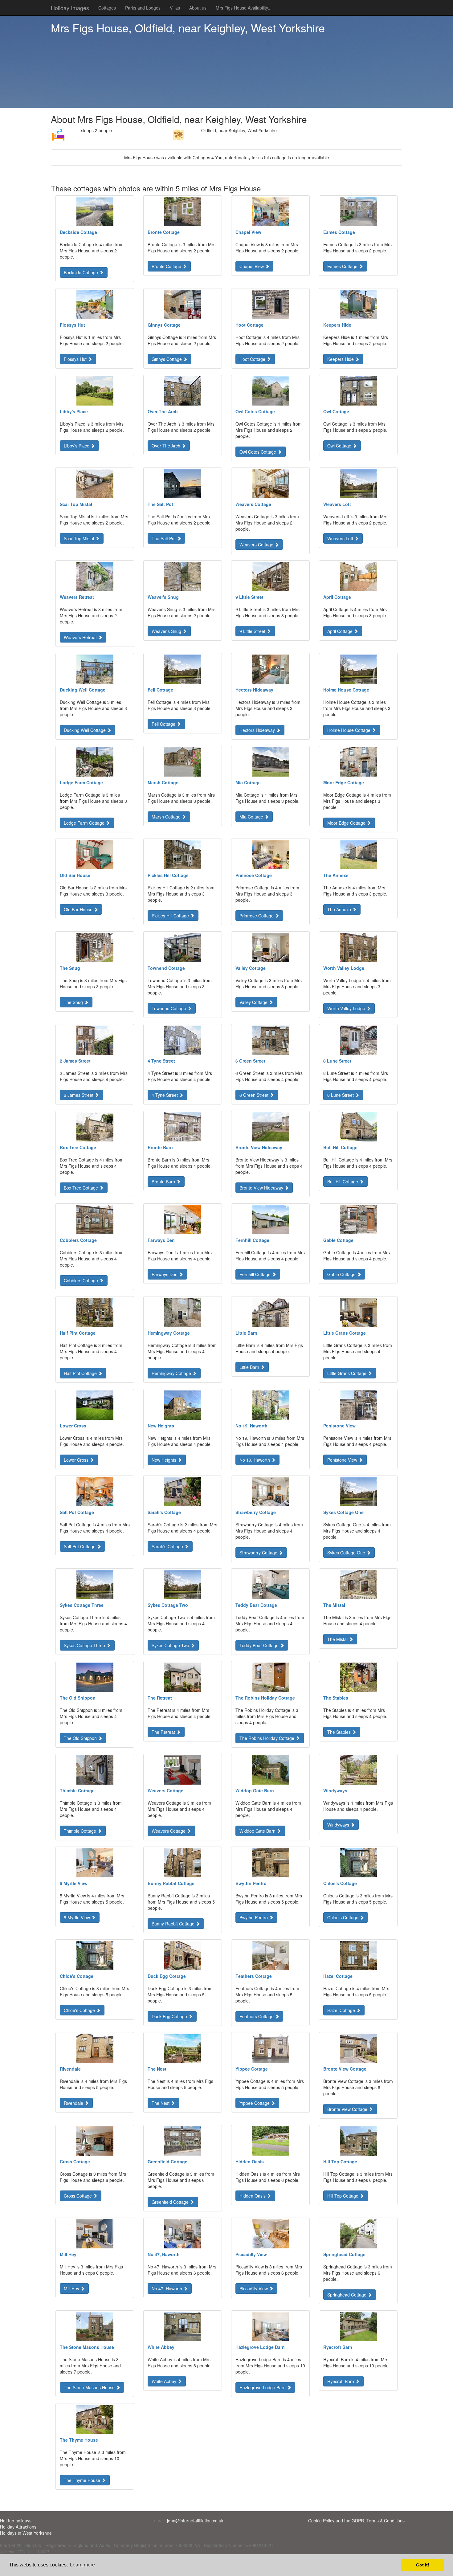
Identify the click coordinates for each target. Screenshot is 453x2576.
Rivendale (74, 2103)
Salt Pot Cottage (80, 1546)
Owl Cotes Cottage (258, 452)
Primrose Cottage (257, 916)
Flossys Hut (76, 359)
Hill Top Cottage (343, 2196)
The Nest (161, 2103)
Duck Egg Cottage (170, 2016)
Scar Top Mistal (80, 538)
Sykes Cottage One (347, 1553)
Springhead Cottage (347, 2295)
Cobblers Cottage (82, 1280)
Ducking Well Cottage (85, 730)
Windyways (339, 1825)
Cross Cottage (78, 2196)
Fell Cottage (164, 724)
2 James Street (79, 1095)
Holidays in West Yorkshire (26, 2533)
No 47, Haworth (167, 2288)
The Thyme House (83, 2480)
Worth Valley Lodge (347, 1008)
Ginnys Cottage (167, 359)
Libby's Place (77, 446)
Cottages (107, 8)
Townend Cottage (169, 1008)
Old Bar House (79, 909)
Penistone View (343, 1460)
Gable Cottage (342, 1274)
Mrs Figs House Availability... (244, 8)
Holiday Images (70, 8)
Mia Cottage (252, 817)
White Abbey (165, 2381)
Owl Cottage (340, 446)
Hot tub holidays (16, 2521)
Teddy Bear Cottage (260, 1645)
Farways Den (165, 1274)
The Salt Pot (164, 538)
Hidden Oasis (253, 2196)
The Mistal (338, 1639)
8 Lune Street (341, 1095)
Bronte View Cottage (348, 2109)
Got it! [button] (423, 2565)
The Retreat (164, 1732)
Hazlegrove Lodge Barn (263, 2387)
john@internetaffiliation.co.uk (195, 2521)
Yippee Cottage (255, 2103)
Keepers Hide (341, 359)
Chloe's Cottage (343, 1917)
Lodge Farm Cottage (85, 823)
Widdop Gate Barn (258, 1831)
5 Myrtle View (78, 1917)
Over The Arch (167, 446)
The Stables (340, 1732)
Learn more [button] (82, 2565)
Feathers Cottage (257, 2016)
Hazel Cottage (342, 2010)
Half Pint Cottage (81, 1373)
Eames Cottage (343, 266)
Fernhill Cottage (256, 1274)
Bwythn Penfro (254, 1917)
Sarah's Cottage (168, 1546)
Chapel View (252, 266)
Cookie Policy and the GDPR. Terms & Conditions (356, 2521)
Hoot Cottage (253, 359)
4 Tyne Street (165, 1095)
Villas (175, 8)
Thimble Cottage (81, 1831)
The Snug (74, 1002)
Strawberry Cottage (259, 1553)
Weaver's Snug (167, 631)
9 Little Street (253, 631)
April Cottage (341, 631)
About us (198, 8)
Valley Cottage (254, 1002)
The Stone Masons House (90, 2387)
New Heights (165, 1460)
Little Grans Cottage (347, 1373)
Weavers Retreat (81, 637)
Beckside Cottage (82, 272)
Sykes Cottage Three (85, 1645)
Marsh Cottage (167, 817)
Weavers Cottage (257, 545)
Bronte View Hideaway (262, 1188)
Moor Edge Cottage (347, 823)
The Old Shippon (81, 1738)
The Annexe (340, 909)
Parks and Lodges (143, 8)
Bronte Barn (164, 1182)
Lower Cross (77, 1460)
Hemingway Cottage (172, 1373)
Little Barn (250, 1367)
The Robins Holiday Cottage (267, 1738)
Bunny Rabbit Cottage (174, 1924)
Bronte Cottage (167, 266)
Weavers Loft (341, 538)
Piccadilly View (254, 2288)
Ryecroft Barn (341, 2381)
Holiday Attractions (18, 2527)
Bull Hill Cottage (343, 1182)
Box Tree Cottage (82, 1188)
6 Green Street (255, 1095)
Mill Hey (72, 2288)
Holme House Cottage (349, 730)
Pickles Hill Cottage (171, 916)
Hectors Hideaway (258, 730)
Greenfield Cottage (171, 2202)
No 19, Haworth (255, 1460)
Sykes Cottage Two (171, 1645)
